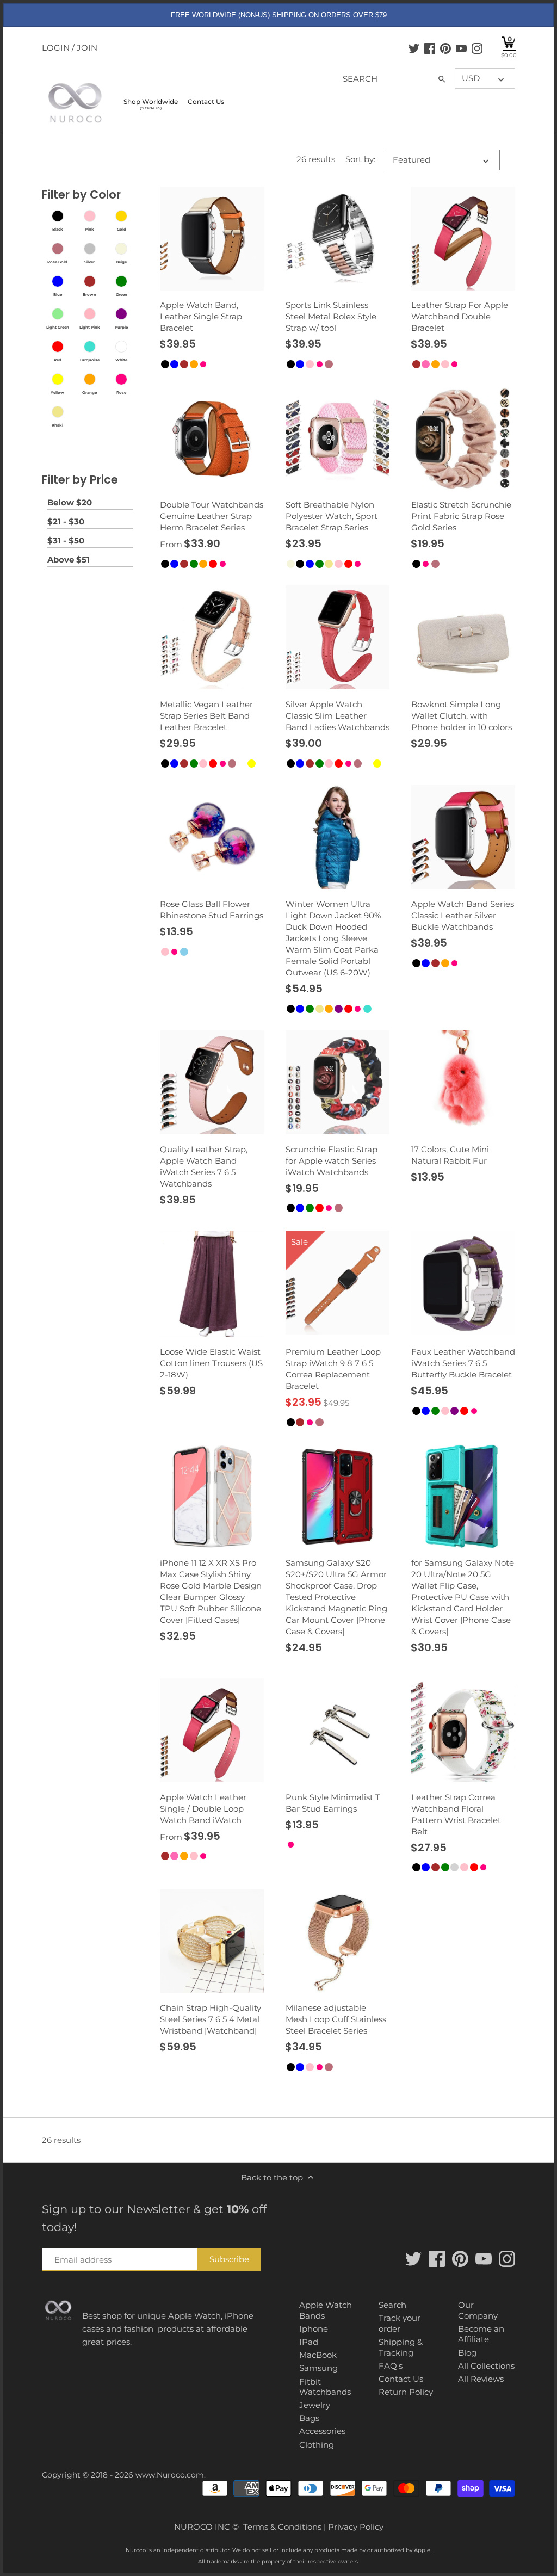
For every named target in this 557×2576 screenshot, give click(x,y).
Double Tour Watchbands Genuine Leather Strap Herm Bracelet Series (212, 516)
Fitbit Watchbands (325, 2387)
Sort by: (360, 159)
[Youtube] (461, 48)
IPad (309, 2342)
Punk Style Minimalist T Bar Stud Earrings (333, 1803)
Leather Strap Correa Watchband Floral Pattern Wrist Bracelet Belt (456, 1814)
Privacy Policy (356, 2527)
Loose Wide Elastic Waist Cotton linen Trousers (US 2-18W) (211, 1363)
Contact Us (401, 2379)
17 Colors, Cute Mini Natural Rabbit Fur (450, 1155)
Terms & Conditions (282, 2527)
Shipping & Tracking (401, 2347)
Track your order (400, 2323)
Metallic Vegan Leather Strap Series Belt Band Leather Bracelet (206, 716)
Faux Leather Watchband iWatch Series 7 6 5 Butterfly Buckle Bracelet (463, 1363)
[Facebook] (430, 48)
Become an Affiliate (481, 2334)
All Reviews (481, 2379)
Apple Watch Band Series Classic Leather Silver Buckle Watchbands (463, 915)
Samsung (318, 2368)
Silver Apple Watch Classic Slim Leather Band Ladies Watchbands (338, 716)
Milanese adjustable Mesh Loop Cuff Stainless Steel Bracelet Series (336, 2019)
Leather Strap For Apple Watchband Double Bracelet (460, 316)
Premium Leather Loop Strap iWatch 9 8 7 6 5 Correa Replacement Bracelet (333, 1369)
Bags (309, 2418)
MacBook (318, 2355)
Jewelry (315, 2405)
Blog (467, 2353)
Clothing (317, 2445)
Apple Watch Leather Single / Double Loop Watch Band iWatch (203, 1809)
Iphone (314, 2329)
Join (87, 48)
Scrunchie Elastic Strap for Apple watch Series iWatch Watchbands (332, 1161)
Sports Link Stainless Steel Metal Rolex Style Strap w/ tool (331, 316)
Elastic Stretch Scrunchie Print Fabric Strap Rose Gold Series (461, 516)
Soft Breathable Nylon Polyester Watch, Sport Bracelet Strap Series (332, 516)
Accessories (322, 2431)
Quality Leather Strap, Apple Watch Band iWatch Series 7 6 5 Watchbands (204, 1166)
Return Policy (406, 2392)
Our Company (478, 2310)
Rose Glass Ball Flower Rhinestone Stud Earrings (212, 910)
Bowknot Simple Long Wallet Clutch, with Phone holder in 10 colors (462, 716)
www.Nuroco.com (170, 2475)
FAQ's (391, 2366)
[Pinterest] (445, 48)
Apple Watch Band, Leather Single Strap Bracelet (201, 316)
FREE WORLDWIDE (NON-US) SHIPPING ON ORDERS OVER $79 (279, 15)
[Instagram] (477, 48)
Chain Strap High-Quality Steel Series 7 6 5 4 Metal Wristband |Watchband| (211, 2019)
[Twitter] (414, 48)
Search (392, 2305)
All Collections (486, 2366)
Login (56, 48)
